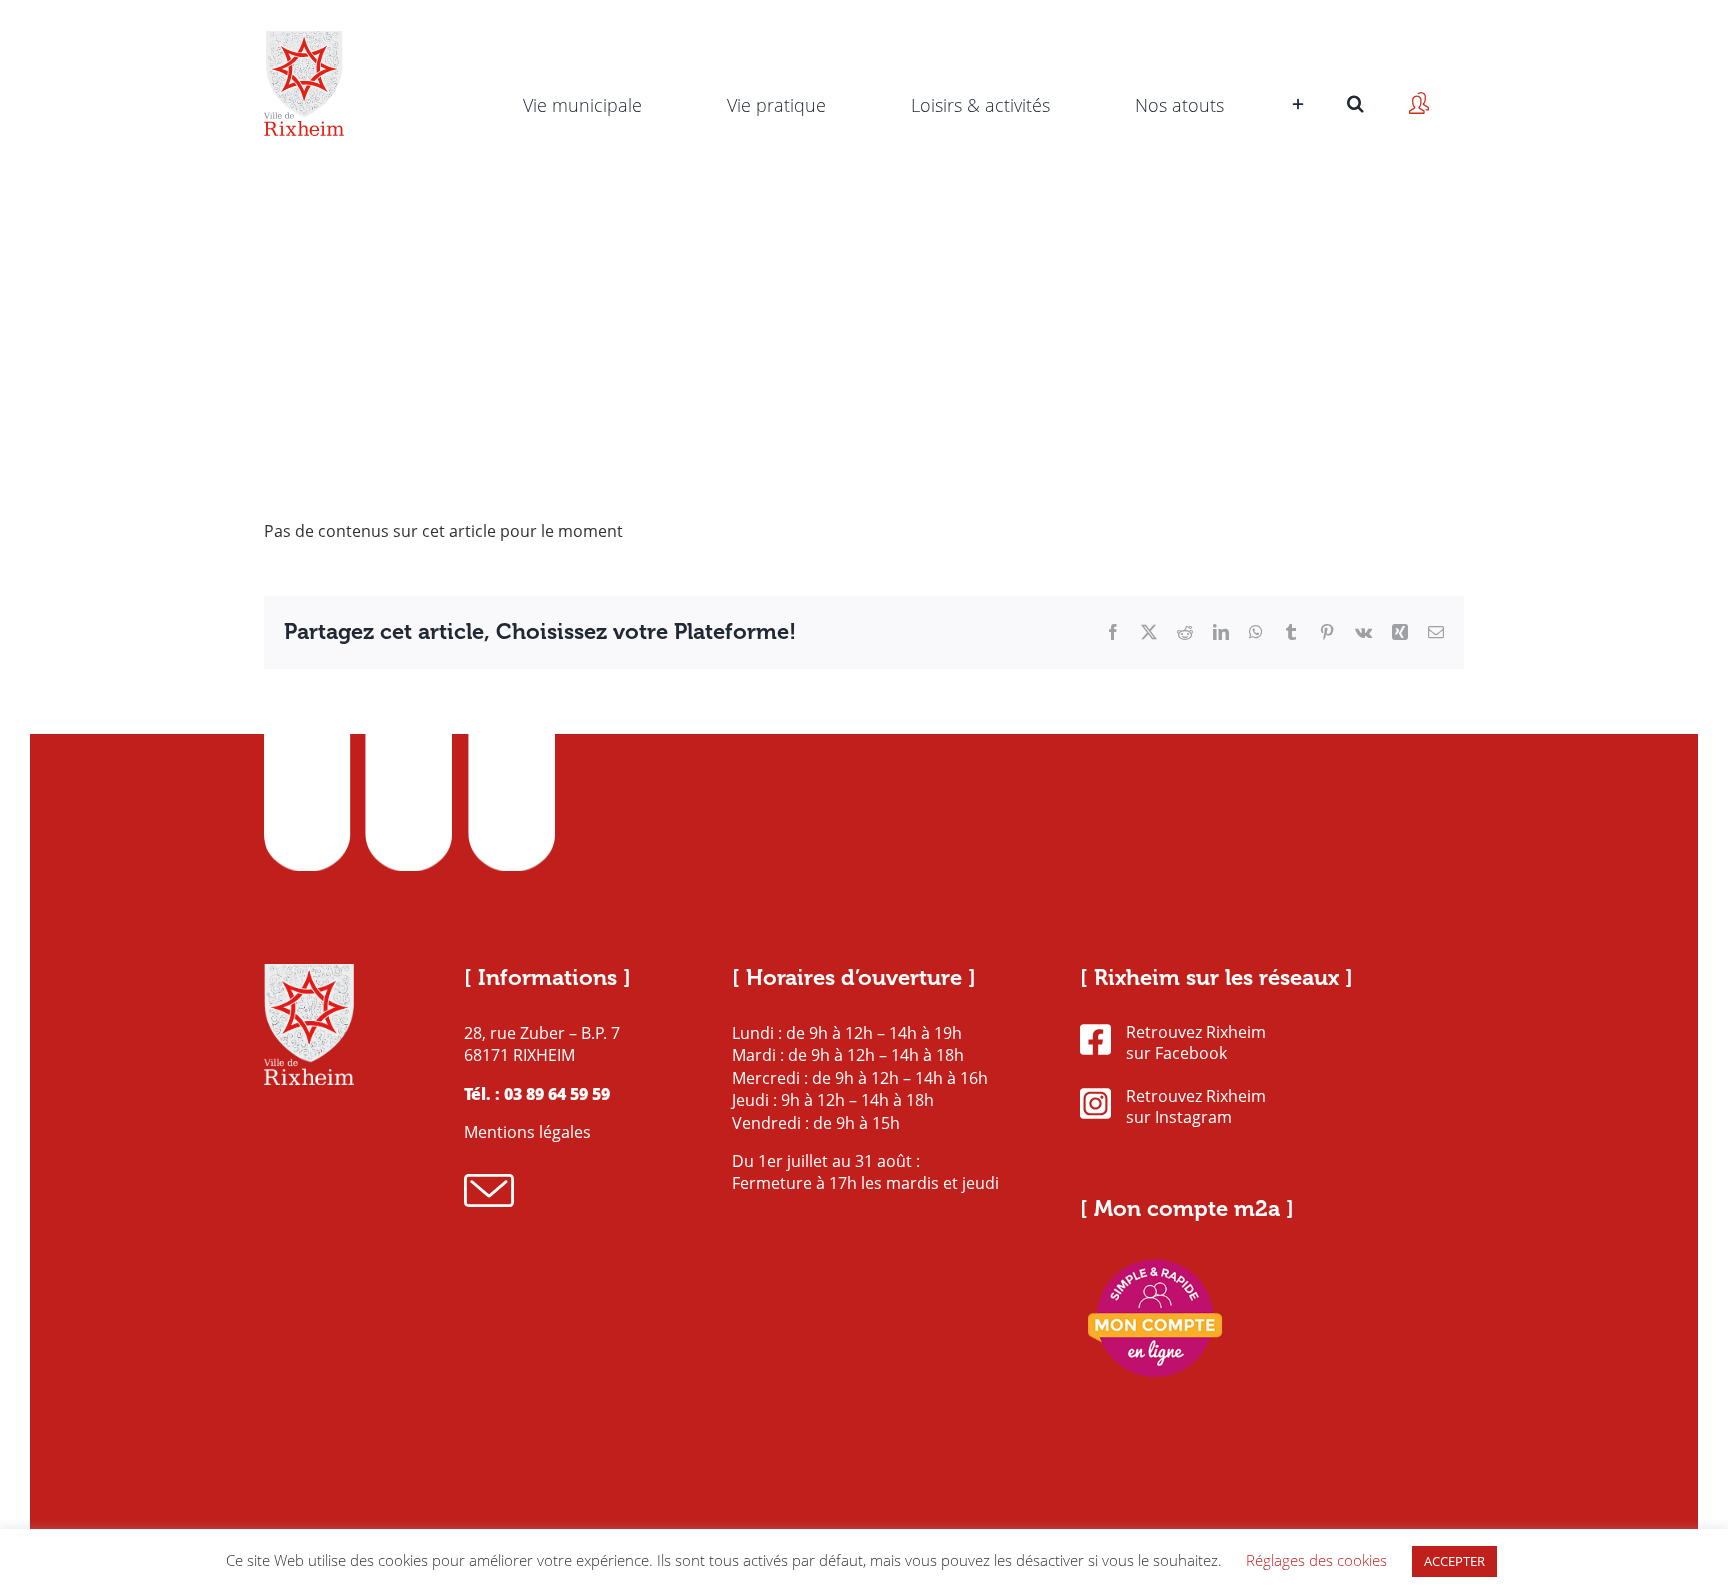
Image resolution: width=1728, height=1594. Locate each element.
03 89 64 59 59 (557, 1094)
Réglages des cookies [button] (1316, 1560)
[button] (1355, 75)
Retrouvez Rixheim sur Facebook (1196, 1043)
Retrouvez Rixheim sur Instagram (1196, 1107)
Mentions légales (527, 1132)
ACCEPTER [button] (1454, 1561)
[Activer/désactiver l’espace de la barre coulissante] (1295, 75)
